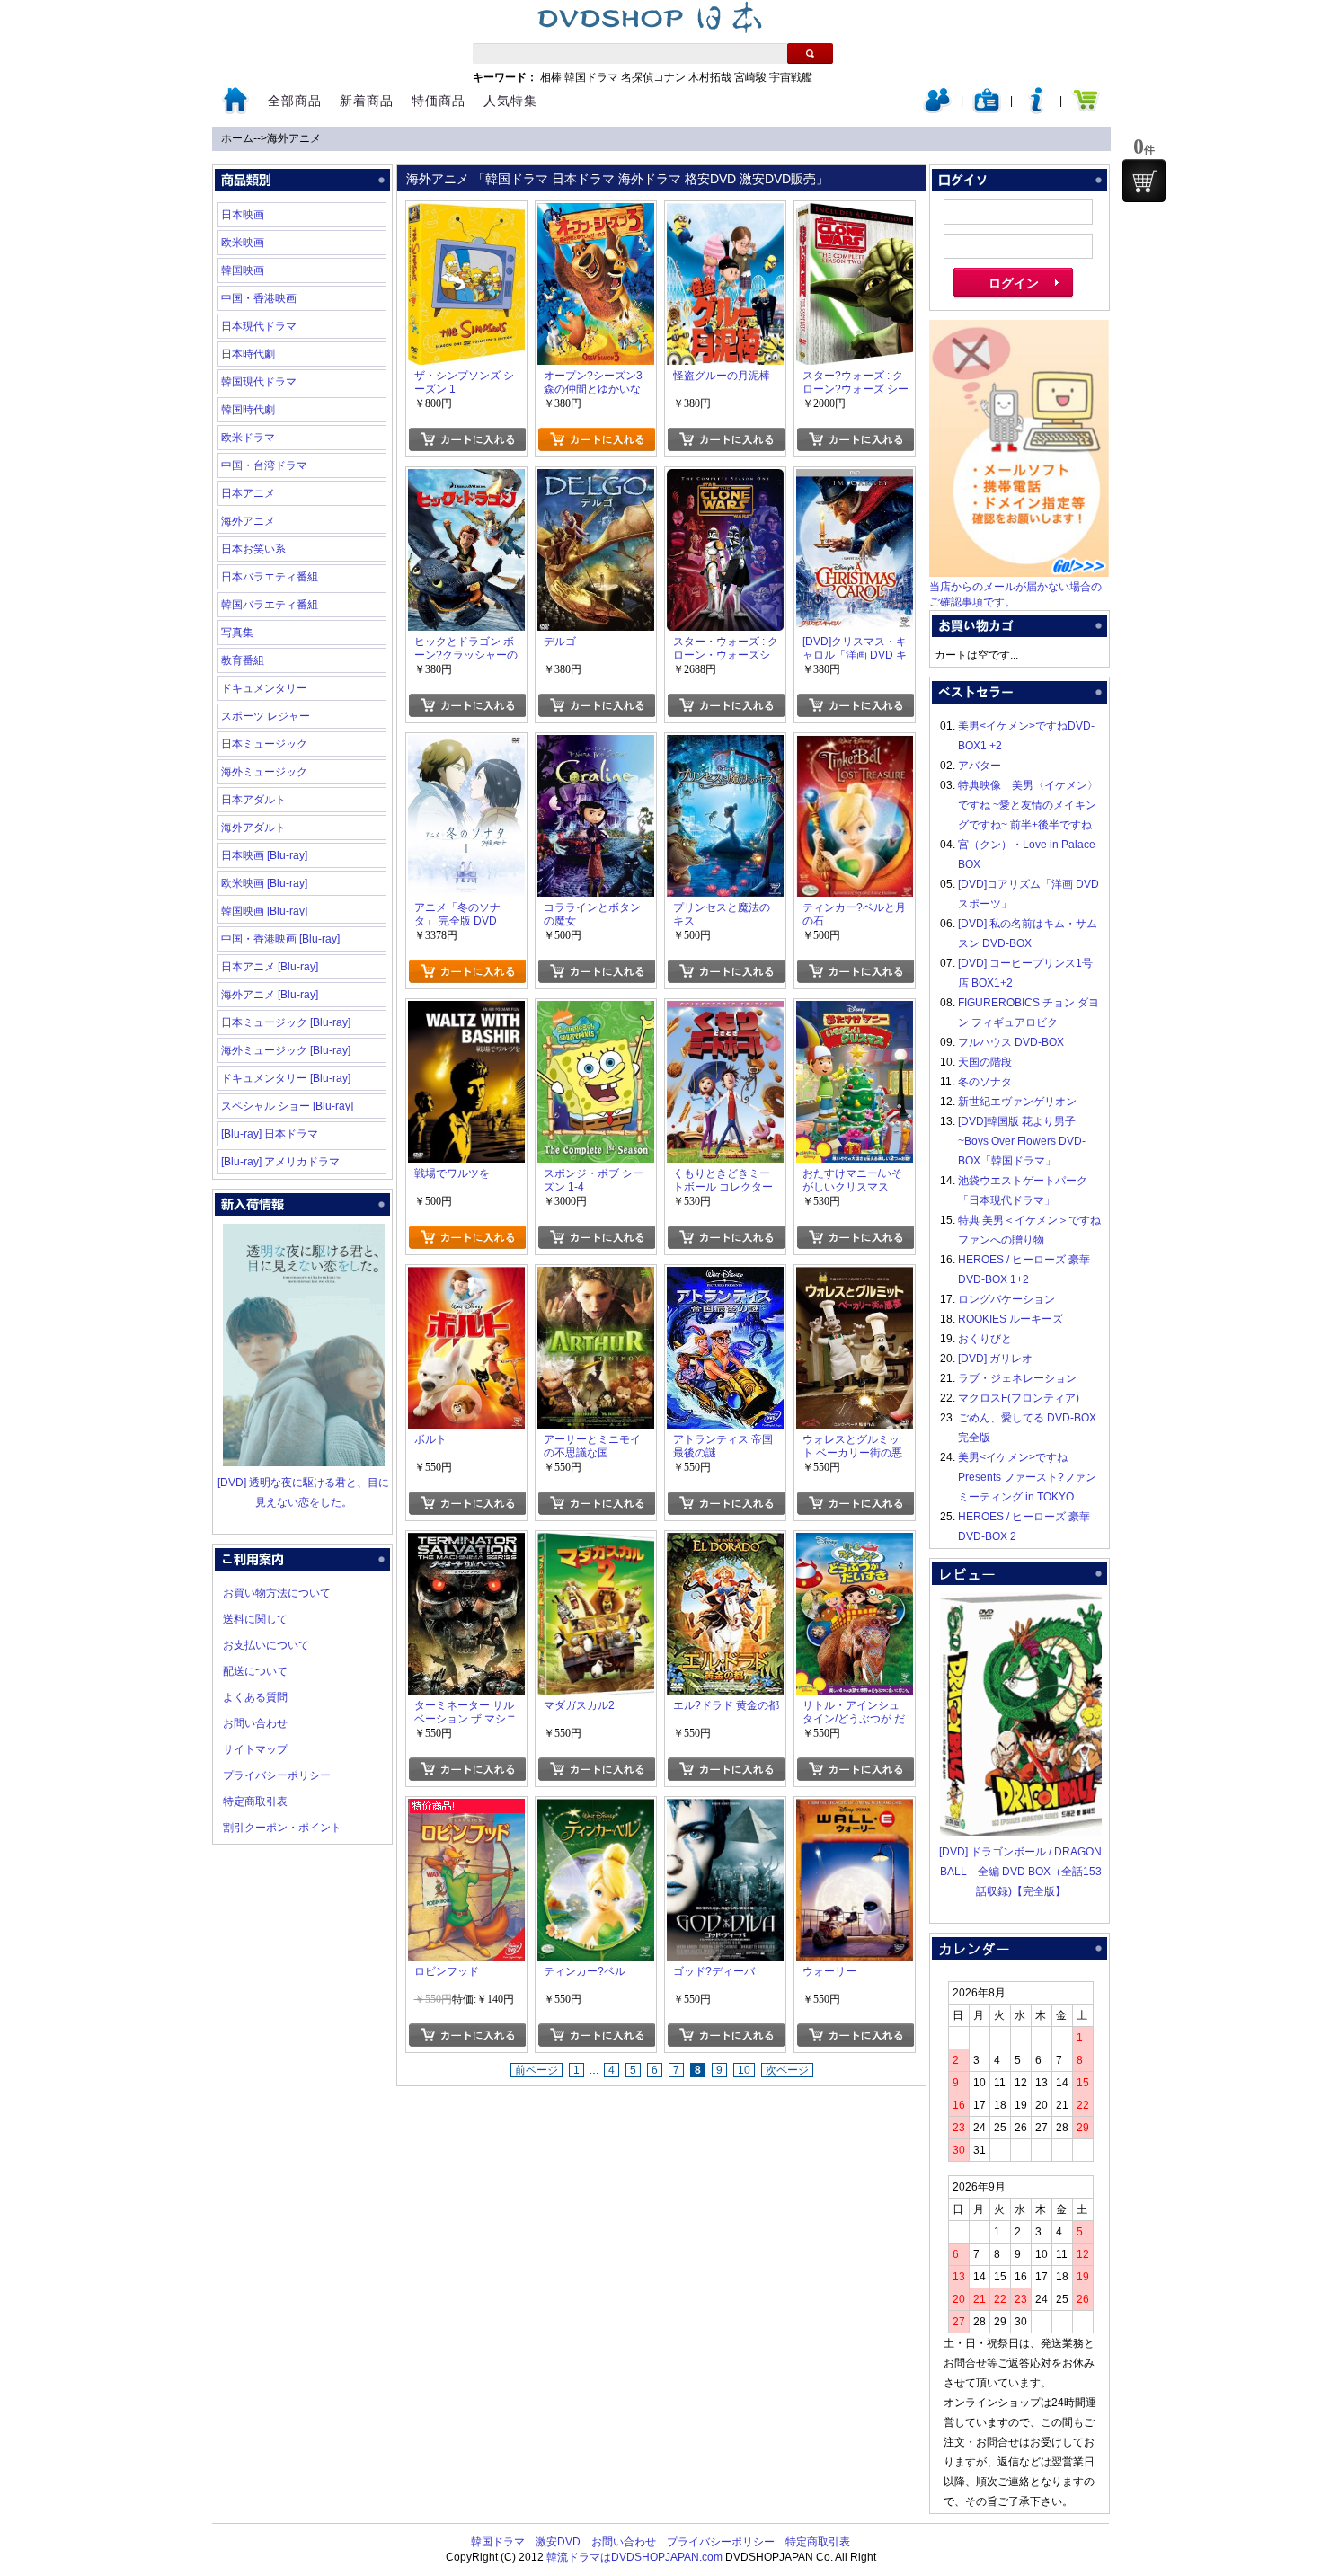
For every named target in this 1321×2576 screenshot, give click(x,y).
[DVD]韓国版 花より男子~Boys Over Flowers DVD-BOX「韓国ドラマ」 (1022, 1141)
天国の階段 (985, 1062)
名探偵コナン (653, 77)
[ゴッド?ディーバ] (725, 1809)
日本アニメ (248, 493)
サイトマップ (255, 1749)
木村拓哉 (710, 77)
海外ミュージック (264, 772)
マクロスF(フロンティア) (1019, 1398)
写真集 (237, 633)
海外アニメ (294, 138)
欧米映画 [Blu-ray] (264, 883)
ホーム (237, 138)
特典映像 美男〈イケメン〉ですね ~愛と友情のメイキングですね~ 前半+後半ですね (1028, 805)
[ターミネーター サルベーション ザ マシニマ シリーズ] (466, 1543)
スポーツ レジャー (266, 716)
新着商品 (367, 101)
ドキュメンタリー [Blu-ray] (286, 1078)
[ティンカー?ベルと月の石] (855, 745)
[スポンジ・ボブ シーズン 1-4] (596, 1011)
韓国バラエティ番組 (270, 605)
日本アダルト (253, 800)
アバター (980, 766)
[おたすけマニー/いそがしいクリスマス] (855, 1011)
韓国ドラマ (591, 77)
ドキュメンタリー (264, 688)
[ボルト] (466, 1277)
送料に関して (255, 1619)
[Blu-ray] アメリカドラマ (280, 1162)
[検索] (810, 53)
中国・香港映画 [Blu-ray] (280, 939)
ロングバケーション (1006, 1299)
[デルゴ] (596, 479)
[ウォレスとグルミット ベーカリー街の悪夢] (855, 1277)
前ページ (536, 2070)
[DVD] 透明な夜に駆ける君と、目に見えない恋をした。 (303, 1492)
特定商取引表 (255, 1801)
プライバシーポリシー (277, 1775)
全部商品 (295, 101)
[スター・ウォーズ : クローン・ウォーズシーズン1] (725, 479)
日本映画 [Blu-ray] (264, 855)
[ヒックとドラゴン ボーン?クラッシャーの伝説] (466, 479)
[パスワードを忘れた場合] (1036, 110)
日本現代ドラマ (259, 326)
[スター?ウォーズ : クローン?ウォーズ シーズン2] (855, 213)
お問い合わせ (255, 1723)
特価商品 (439, 101)
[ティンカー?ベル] (596, 1809)
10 (744, 2070)
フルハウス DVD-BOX (1011, 1042)
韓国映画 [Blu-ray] (264, 911)
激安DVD (558, 2542)
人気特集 (510, 101)
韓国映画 (243, 270)
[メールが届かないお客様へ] (1019, 573)
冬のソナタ (985, 1082)
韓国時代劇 (248, 410)
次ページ (787, 2070)
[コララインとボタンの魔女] (596, 745)
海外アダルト (253, 828)
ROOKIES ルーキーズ (1011, 1319)
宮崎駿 (750, 77)
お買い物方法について (277, 1593)
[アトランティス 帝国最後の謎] (725, 1277)
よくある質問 (255, 1697)
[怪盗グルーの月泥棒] (725, 213)
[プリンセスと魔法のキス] (725, 745)
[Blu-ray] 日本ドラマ (270, 1134)
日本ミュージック (264, 744)
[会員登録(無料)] (987, 110)
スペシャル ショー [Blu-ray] (287, 1106)
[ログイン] (937, 110)
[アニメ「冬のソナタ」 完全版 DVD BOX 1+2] (466, 745)
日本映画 (243, 215)
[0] (1144, 181)
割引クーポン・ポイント (282, 1828)
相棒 (551, 77)
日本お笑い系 (253, 549)
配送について (255, 1671)
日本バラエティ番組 (270, 577)
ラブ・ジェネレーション (1017, 1378)
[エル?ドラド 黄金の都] (725, 1543)
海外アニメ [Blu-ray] (270, 995)
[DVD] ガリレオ (995, 1359)
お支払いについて (266, 1645)
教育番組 (243, 660)
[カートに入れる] (467, 439)
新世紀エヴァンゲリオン (1017, 1102)
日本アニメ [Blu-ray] (270, 967)
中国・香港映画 (259, 298)
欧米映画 (243, 243)
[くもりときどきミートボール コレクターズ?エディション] (725, 1011)
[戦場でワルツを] (466, 1011)
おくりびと (985, 1339)
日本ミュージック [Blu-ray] (286, 1022)
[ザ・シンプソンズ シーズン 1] (466, 213)
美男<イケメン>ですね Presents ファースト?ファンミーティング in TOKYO (1027, 1477)
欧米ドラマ (248, 438)
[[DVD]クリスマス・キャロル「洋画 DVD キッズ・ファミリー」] (855, 479)
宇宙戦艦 (791, 77)
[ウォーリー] (855, 1809)
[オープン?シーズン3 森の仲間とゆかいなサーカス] (596, 213)
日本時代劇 (248, 354)
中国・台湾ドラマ (264, 465)
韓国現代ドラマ (259, 382)
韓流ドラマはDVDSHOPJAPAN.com (634, 2557)
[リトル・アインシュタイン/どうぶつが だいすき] (855, 1543)
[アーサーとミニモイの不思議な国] (596, 1277)
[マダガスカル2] (596, 1543)
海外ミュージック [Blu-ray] (286, 1050)
